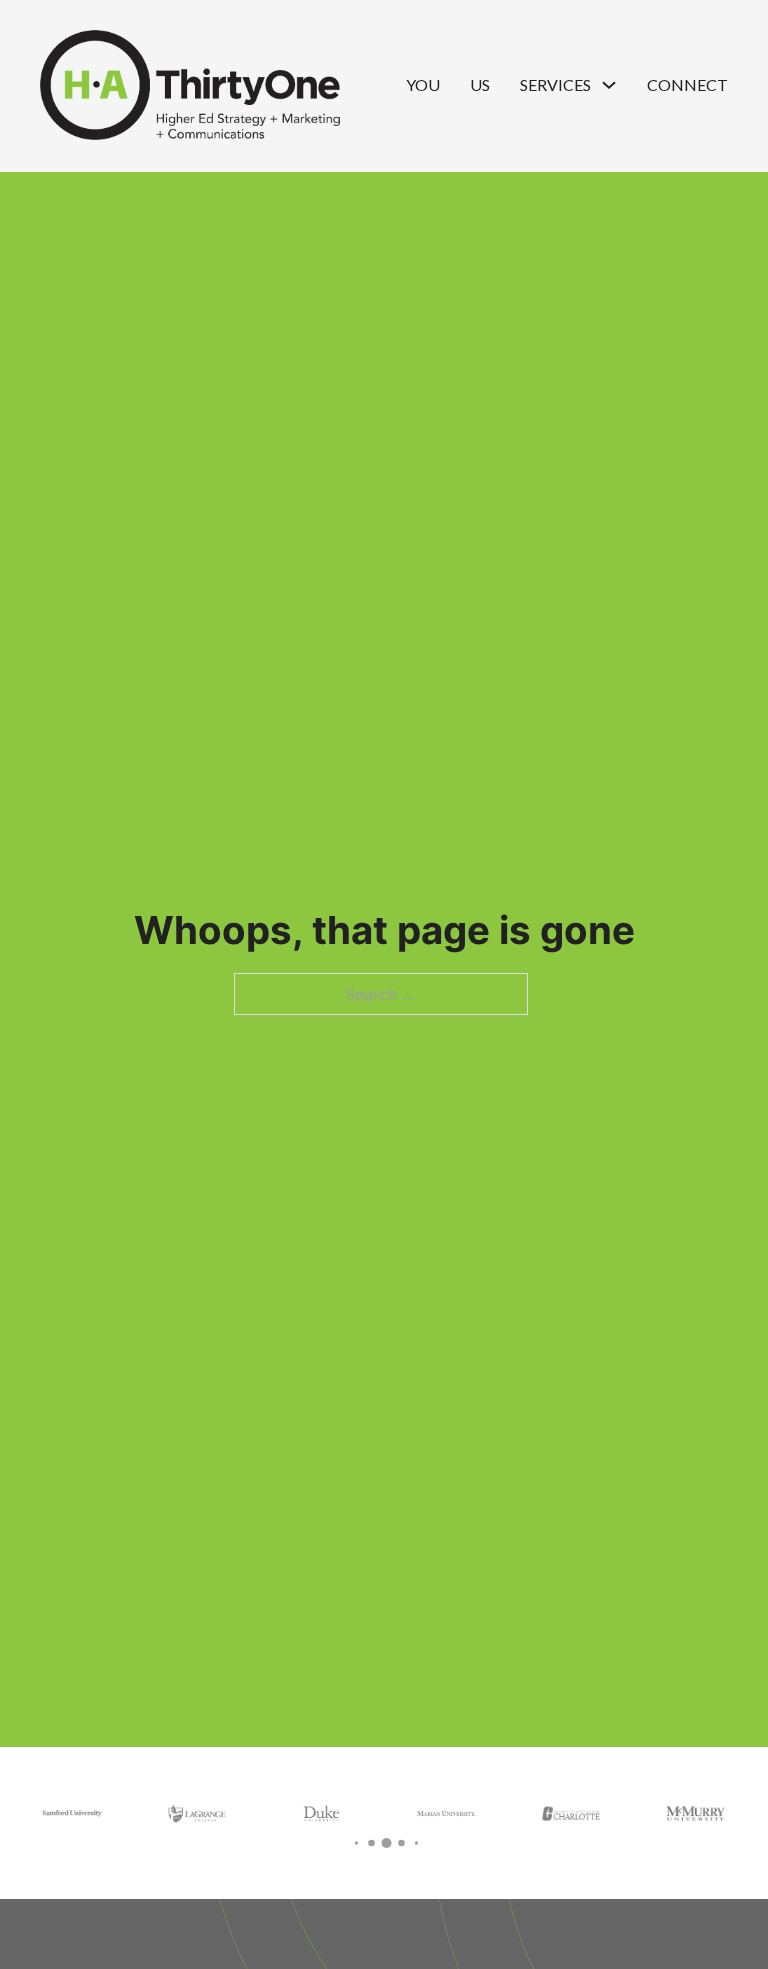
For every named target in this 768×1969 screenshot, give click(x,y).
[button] (356, 1843)
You (423, 84)
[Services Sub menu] (609, 85)
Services (555, 84)
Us (480, 84)
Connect (687, 84)
